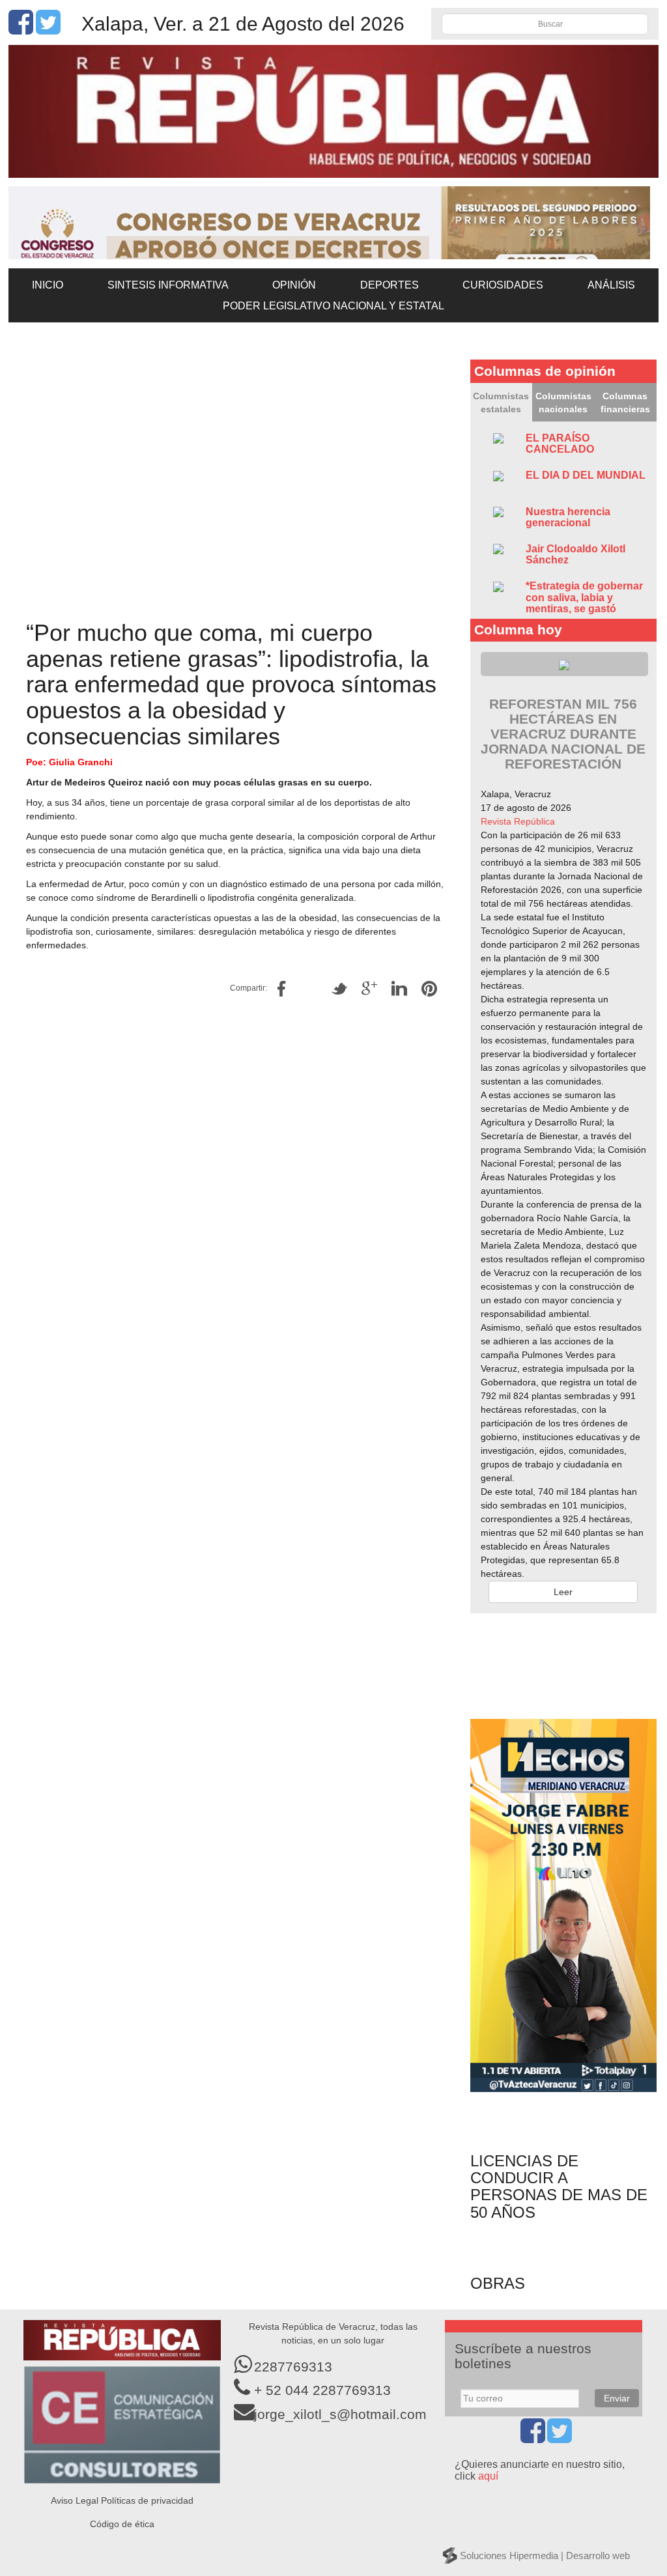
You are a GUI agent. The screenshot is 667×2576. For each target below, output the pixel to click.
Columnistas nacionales (563, 403)
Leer (563, 1592)
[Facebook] (21, 29)
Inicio (48, 285)
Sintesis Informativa (168, 285)
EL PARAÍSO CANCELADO (560, 444)
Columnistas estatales (501, 403)
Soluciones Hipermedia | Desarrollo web (545, 2555)
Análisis (611, 285)
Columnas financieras (625, 403)
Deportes (390, 285)
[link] (518, 821)
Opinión (294, 285)
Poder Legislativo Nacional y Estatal (333, 306)
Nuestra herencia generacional (568, 517)
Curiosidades (503, 285)
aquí (488, 2476)
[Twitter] (48, 29)
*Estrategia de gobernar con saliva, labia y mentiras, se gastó (584, 597)
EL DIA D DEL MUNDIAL (586, 475)
